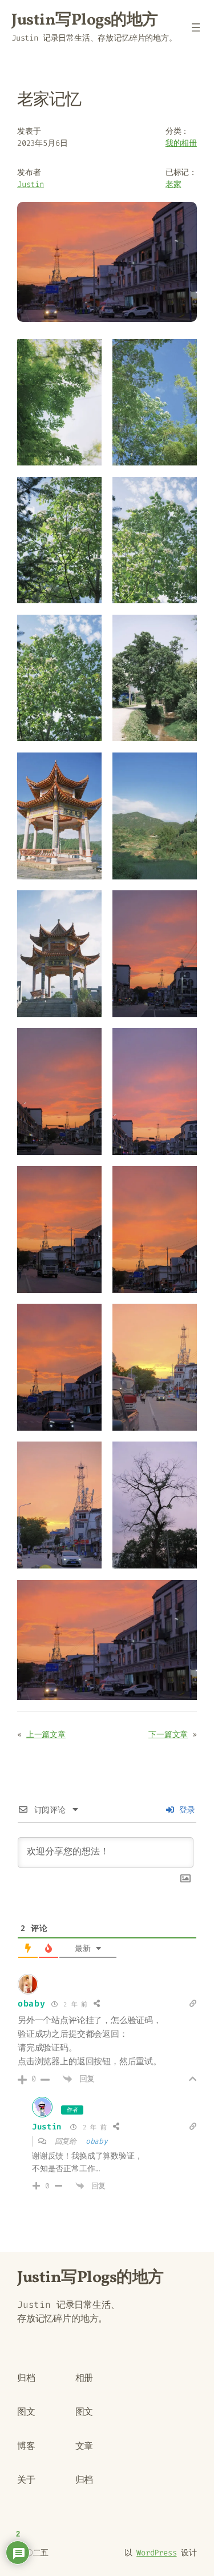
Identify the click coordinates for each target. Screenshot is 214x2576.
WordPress (156, 2553)
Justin (31, 184)
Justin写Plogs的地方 (85, 20)
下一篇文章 (168, 1735)
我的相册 (181, 143)
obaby (32, 2004)
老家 (173, 184)
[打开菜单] (196, 27)
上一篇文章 (46, 1735)
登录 (185, 1810)
